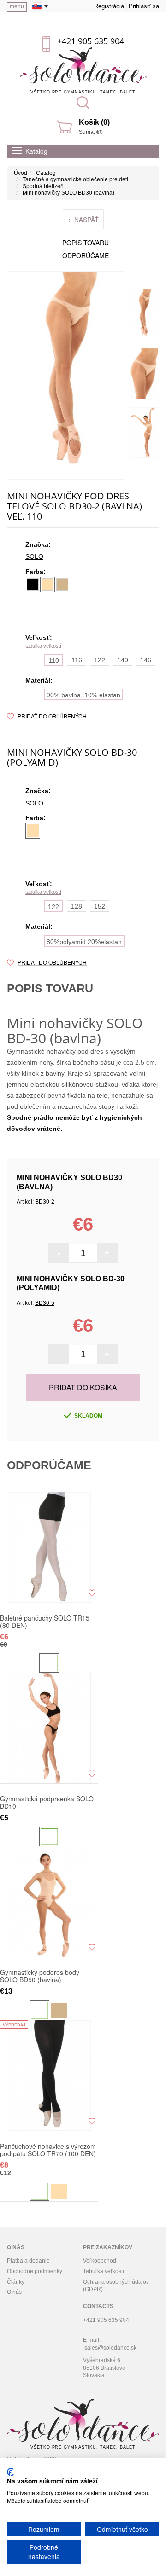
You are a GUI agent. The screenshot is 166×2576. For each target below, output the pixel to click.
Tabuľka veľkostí (104, 2271)
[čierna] (33, 585)
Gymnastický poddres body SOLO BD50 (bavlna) (40, 1976)
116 (77, 660)
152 (100, 906)
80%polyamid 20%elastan (84, 942)
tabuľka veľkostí (43, 646)
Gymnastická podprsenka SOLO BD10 (47, 1802)
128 (77, 906)
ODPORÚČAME (86, 255)
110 (54, 660)
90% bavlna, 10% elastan (83, 695)
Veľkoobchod (100, 2261)
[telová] (47, 585)
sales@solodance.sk (110, 2348)
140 (123, 660)
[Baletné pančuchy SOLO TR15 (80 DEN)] (49, 1547)
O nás (14, 2292)
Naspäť (83, 219)
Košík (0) (94, 122)
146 (146, 660)
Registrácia (109, 6)
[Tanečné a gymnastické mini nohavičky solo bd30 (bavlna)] (66, 375)
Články (16, 2282)
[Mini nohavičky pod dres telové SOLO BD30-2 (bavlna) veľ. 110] (144, 314)
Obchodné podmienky (35, 2271)
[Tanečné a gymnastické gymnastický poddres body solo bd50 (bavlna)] (49, 1902)
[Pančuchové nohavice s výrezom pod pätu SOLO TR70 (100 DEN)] (49, 2076)
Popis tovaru (86, 243)
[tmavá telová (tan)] (62, 585)
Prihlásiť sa (144, 6)
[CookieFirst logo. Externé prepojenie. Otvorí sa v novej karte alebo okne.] (10, 2472)
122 (100, 660)
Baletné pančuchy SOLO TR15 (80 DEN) (45, 1621)
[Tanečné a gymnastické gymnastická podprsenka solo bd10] (49, 1728)
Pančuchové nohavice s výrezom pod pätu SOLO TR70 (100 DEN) (48, 2150)
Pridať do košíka (83, 1387)
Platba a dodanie (28, 2261)
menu (17, 6)
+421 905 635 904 (91, 41)
